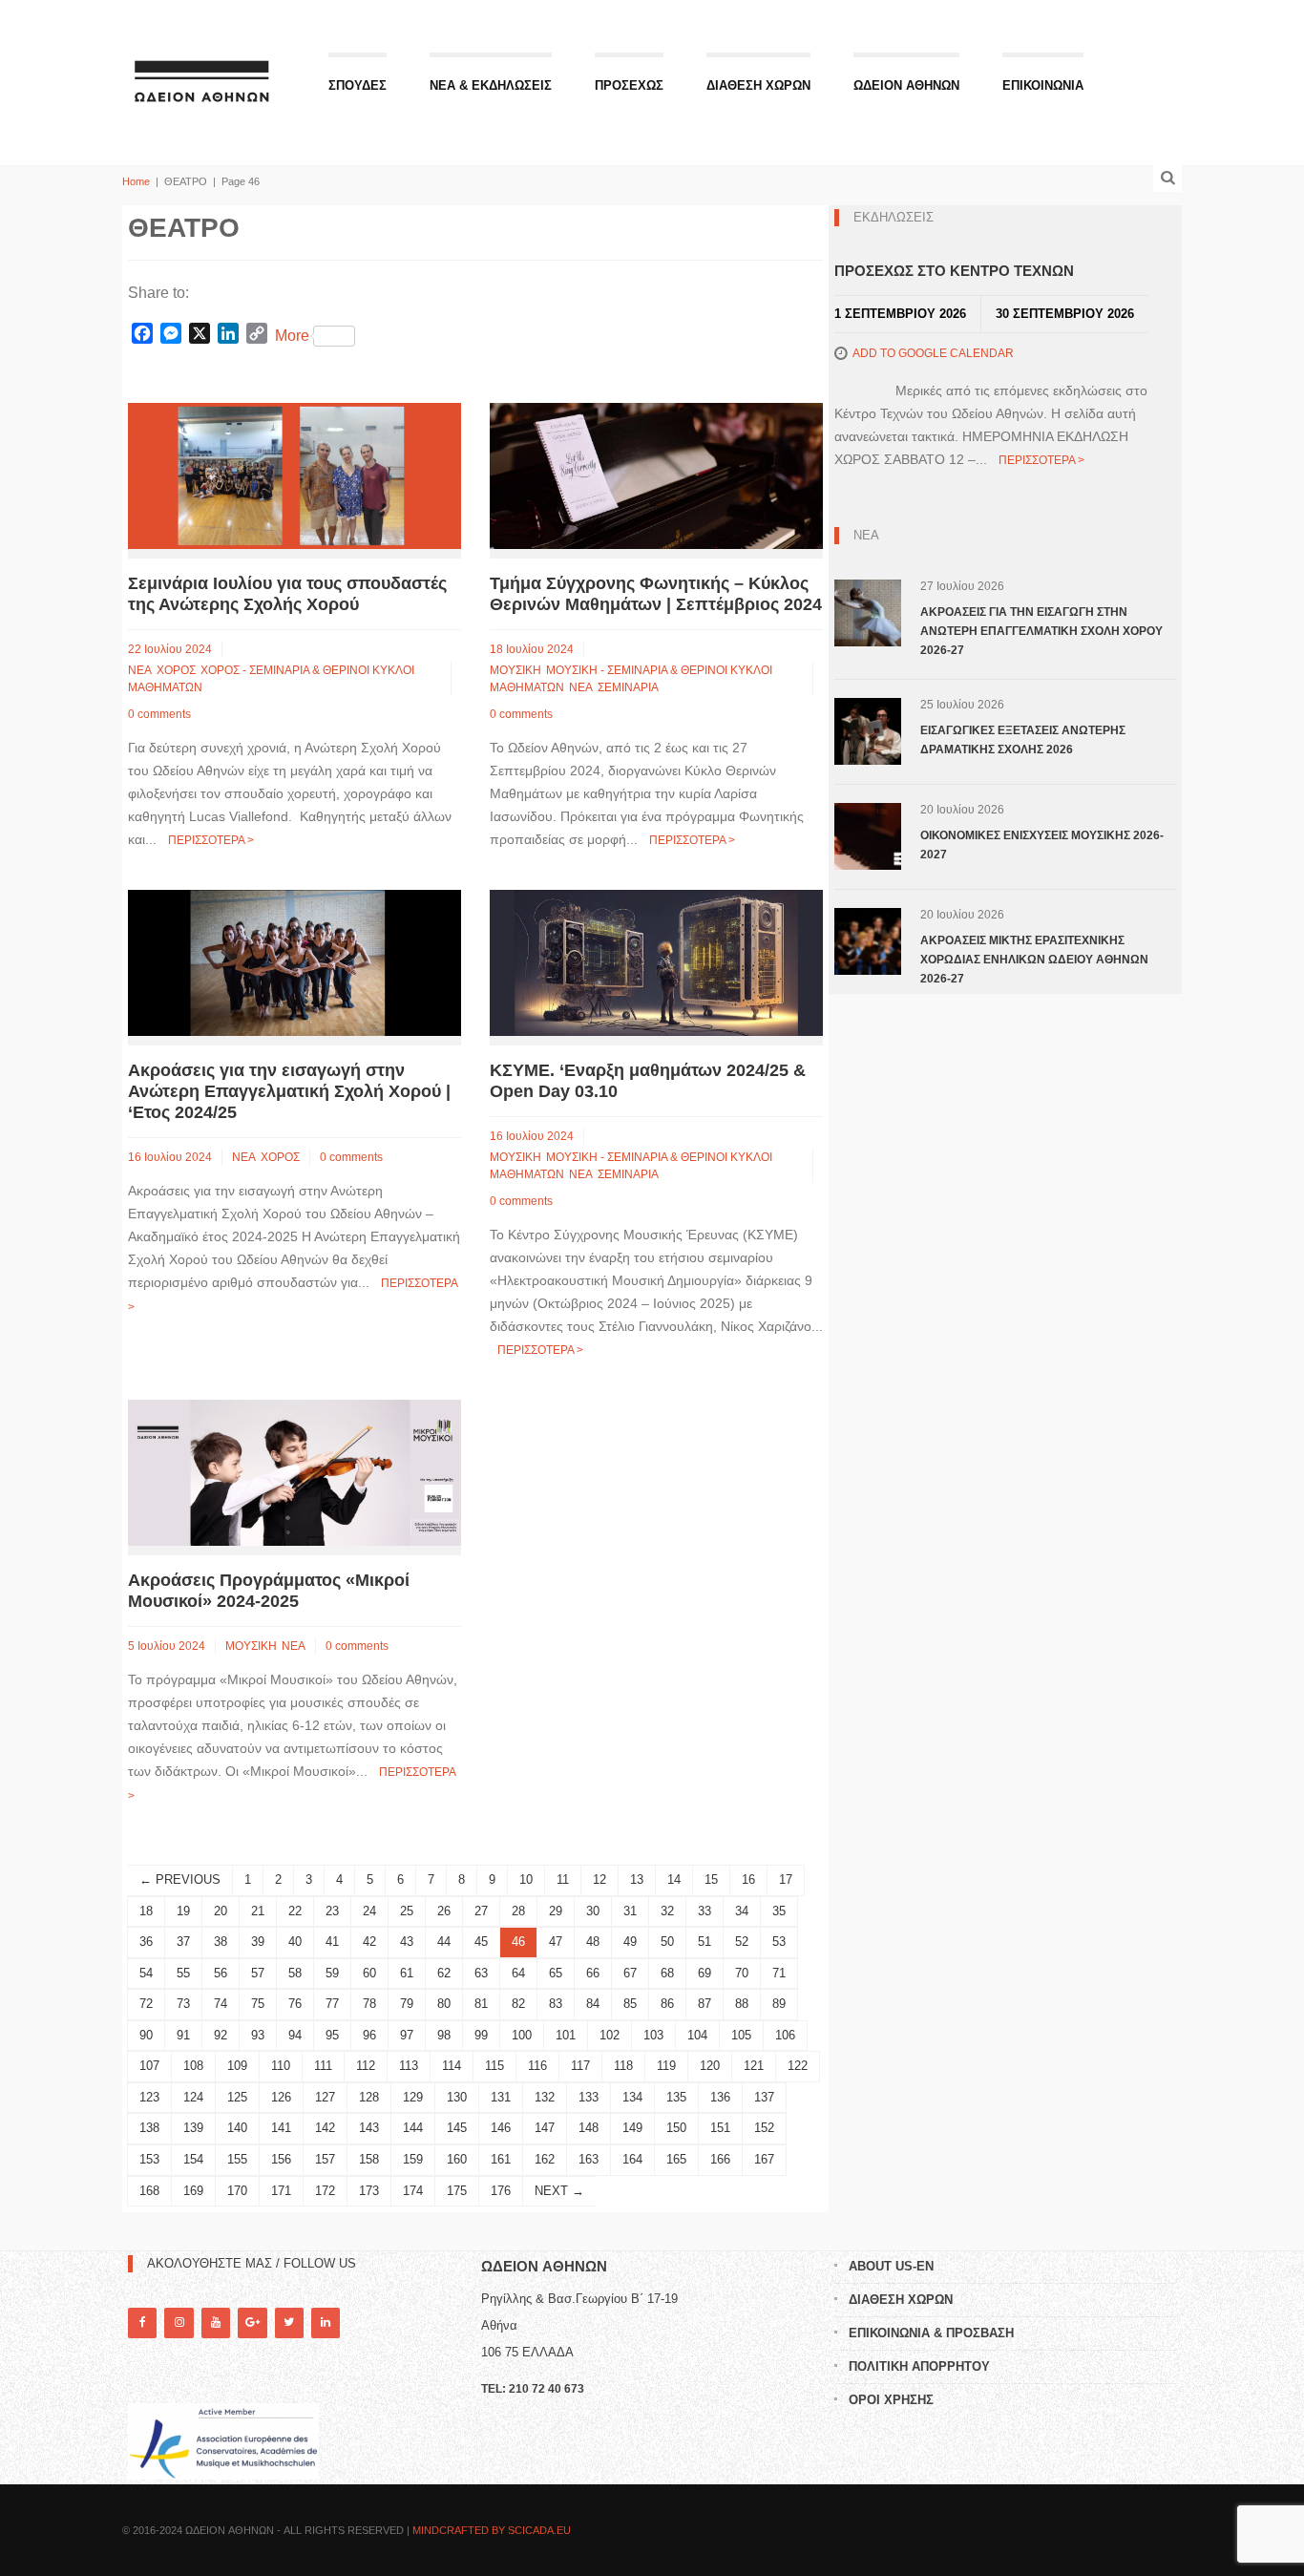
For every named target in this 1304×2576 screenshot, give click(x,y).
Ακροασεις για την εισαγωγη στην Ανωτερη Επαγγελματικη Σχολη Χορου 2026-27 (1041, 631)
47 (556, 1942)
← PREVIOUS (180, 1879)
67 (630, 1973)
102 (610, 2035)
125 (237, 2097)
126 (281, 2097)
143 (369, 2128)
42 (369, 1942)
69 (705, 1973)
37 (183, 1942)
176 (501, 2191)
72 (146, 2004)
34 (742, 1911)
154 (193, 2159)
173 (369, 2191)
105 (741, 2035)
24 (369, 1911)
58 (295, 1973)
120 (710, 2066)
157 (325, 2159)
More (292, 336)
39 (258, 1942)
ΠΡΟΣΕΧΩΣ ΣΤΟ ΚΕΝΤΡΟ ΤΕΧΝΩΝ (954, 271)
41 (332, 1942)
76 (295, 2004)
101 (566, 2035)
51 (705, 1942)
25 (407, 1911)
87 (705, 2004)
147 (545, 2128)
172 (325, 2191)
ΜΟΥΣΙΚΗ (515, 670)
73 (183, 2004)
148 (589, 2128)
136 (720, 2097)
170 (237, 2191)
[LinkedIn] (326, 2323)
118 (623, 2066)
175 (457, 2191)
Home (136, 181)
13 (637, 1879)
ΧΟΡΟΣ (176, 670)
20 (221, 1911)
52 (742, 1942)
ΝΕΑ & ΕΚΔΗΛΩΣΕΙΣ (491, 85)
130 (457, 2097)
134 (632, 2097)
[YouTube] (216, 2323)
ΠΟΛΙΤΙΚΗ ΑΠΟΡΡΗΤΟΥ (919, 2366)
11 (563, 1879)
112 (366, 2066)
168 (149, 2191)
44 (444, 1942)
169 (193, 2191)
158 (369, 2159)
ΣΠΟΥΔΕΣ (358, 85)
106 (785, 2035)
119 (666, 2066)
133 (589, 2097)
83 (556, 2004)
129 (413, 2097)
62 (444, 1973)
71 (779, 1973)
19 (183, 1911)
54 (146, 1973)
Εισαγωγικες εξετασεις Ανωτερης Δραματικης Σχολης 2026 (1023, 740)
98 (444, 2035)
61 (407, 1973)
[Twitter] (289, 2323)
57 (258, 1973)
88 (742, 2004)
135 (676, 2097)
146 (501, 2128)
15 (711, 1879)
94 (295, 2035)
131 (501, 2097)
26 (444, 1911)
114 (452, 2066)
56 (221, 1973)
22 (295, 1911)
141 (281, 2128)
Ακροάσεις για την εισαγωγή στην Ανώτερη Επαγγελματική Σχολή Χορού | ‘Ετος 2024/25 (289, 1091)
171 (281, 2191)
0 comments (159, 714)
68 (667, 1973)
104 (697, 2035)
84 (593, 2004)
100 (522, 2035)
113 (409, 2066)
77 (332, 2004)
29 (556, 1911)
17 (786, 1879)
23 (332, 1911)
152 (764, 2128)
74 (221, 2004)
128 (369, 2097)
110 (281, 2066)
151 (720, 2128)
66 (593, 1973)
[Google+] (252, 2323)
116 (537, 2066)
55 (183, 1973)
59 (332, 1973)
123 (149, 2097)
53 (779, 1942)
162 (545, 2159)
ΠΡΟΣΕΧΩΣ (629, 85)
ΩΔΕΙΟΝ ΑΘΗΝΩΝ (906, 85)
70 (742, 1973)
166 (720, 2159)
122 (798, 2066)
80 (444, 2004)
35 (779, 1911)
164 (632, 2159)
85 (630, 2004)
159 (413, 2159)
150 (676, 2128)
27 (481, 1911)
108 (193, 2066)
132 (545, 2097)
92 (221, 2035)
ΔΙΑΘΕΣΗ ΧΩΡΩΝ (758, 85)
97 (407, 2035)
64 (518, 1973)
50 (667, 1942)
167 (764, 2159)
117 (580, 2066)
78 (369, 2004)
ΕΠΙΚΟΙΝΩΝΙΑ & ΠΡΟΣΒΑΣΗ (931, 2333)
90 (146, 2035)
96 (369, 2035)
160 (457, 2159)
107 (149, 2066)
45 (481, 1942)
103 (653, 2035)
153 (149, 2159)
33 (705, 1911)
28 (518, 1911)
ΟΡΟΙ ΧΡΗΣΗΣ (891, 2400)
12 (599, 1879)
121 (754, 2066)
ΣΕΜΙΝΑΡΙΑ (628, 687)
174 (413, 2191)
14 (674, 1879)
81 (481, 2004)
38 (221, 1942)
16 (748, 1879)
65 (556, 1973)
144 (413, 2128)
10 (526, 1879)
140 (237, 2128)
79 (407, 2004)
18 (146, 1911)
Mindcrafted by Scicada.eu (492, 2530)
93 (258, 2035)
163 (589, 2159)
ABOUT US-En (891, 2266)
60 (369, 1973)
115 (494, 2066)
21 (258, 1911)
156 (281, 2159)
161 (501, 2159)
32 (667, 1911)
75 (258, 2004)
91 (183, 2035)
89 (779, 2004)
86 (667, 2004)
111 (323, 2066)
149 (632, 2128)
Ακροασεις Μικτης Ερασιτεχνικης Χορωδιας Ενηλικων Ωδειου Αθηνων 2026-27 (1034, 960)
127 (325, 2097)
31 (630, 1911)
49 (630, 1942)
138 (149, 2128)
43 (407, 1942)
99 (481, 2035)
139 (193, 2128)
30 (593, 1911)
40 (295, 1942)
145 (457, 2128)
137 (764, 2097)
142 (325, 2128)
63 (481, 1973)
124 (193, 2097)
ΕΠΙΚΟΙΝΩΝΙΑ (1043, 85)
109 (237, 2066)
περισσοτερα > (211, 840)
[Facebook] (142, 2323)
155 (237, 2159)
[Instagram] (179, 2323)
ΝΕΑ (140, 670)
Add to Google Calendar (933, 353)
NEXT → (559, 2191)
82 (518, 2004)
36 (146, 1942)
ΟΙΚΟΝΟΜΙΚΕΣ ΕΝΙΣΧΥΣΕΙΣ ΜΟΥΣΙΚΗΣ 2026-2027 (1042, 845)
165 (676, 2159)
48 (593, 1942)
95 (332, 2035)
